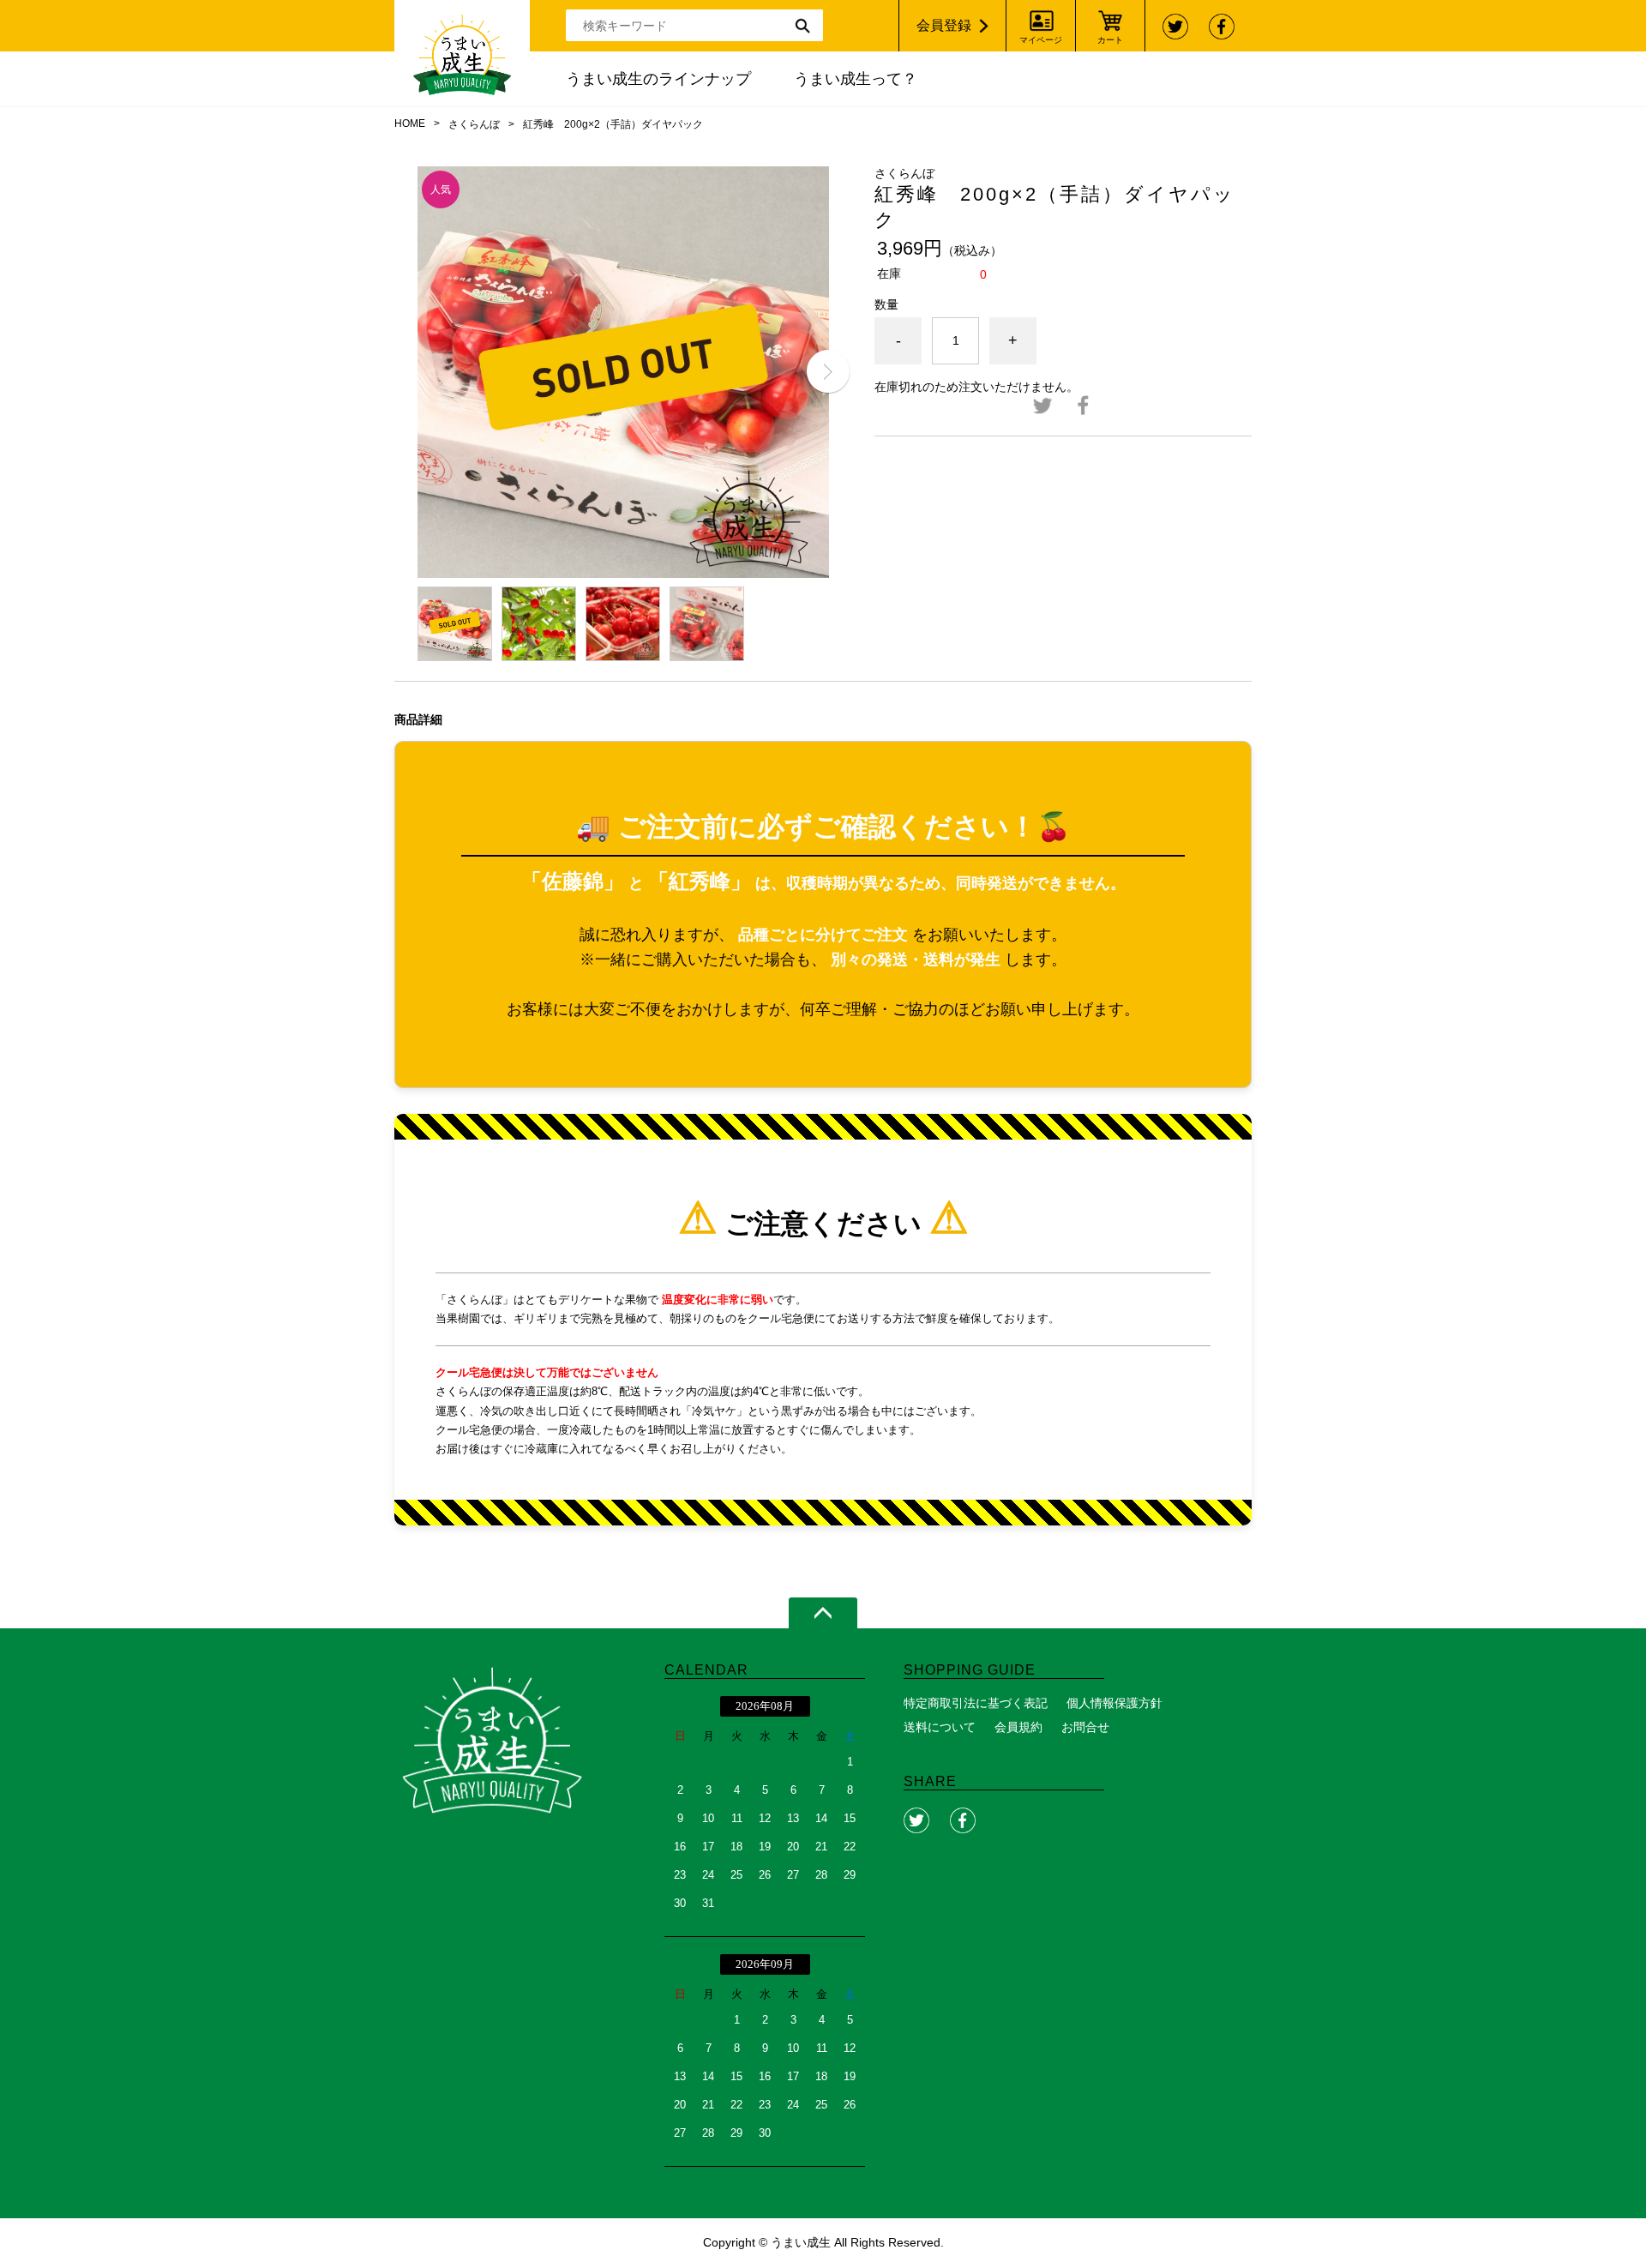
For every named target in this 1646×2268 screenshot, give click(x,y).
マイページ (1041, 40)
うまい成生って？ (856, 79)
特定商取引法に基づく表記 (976, 1703)
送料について (940, 1727)
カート (1110, 40)
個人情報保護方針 (1114, 1703)
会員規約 (1018, 1727)
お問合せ (1085, 1727)
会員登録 (944, 25)
